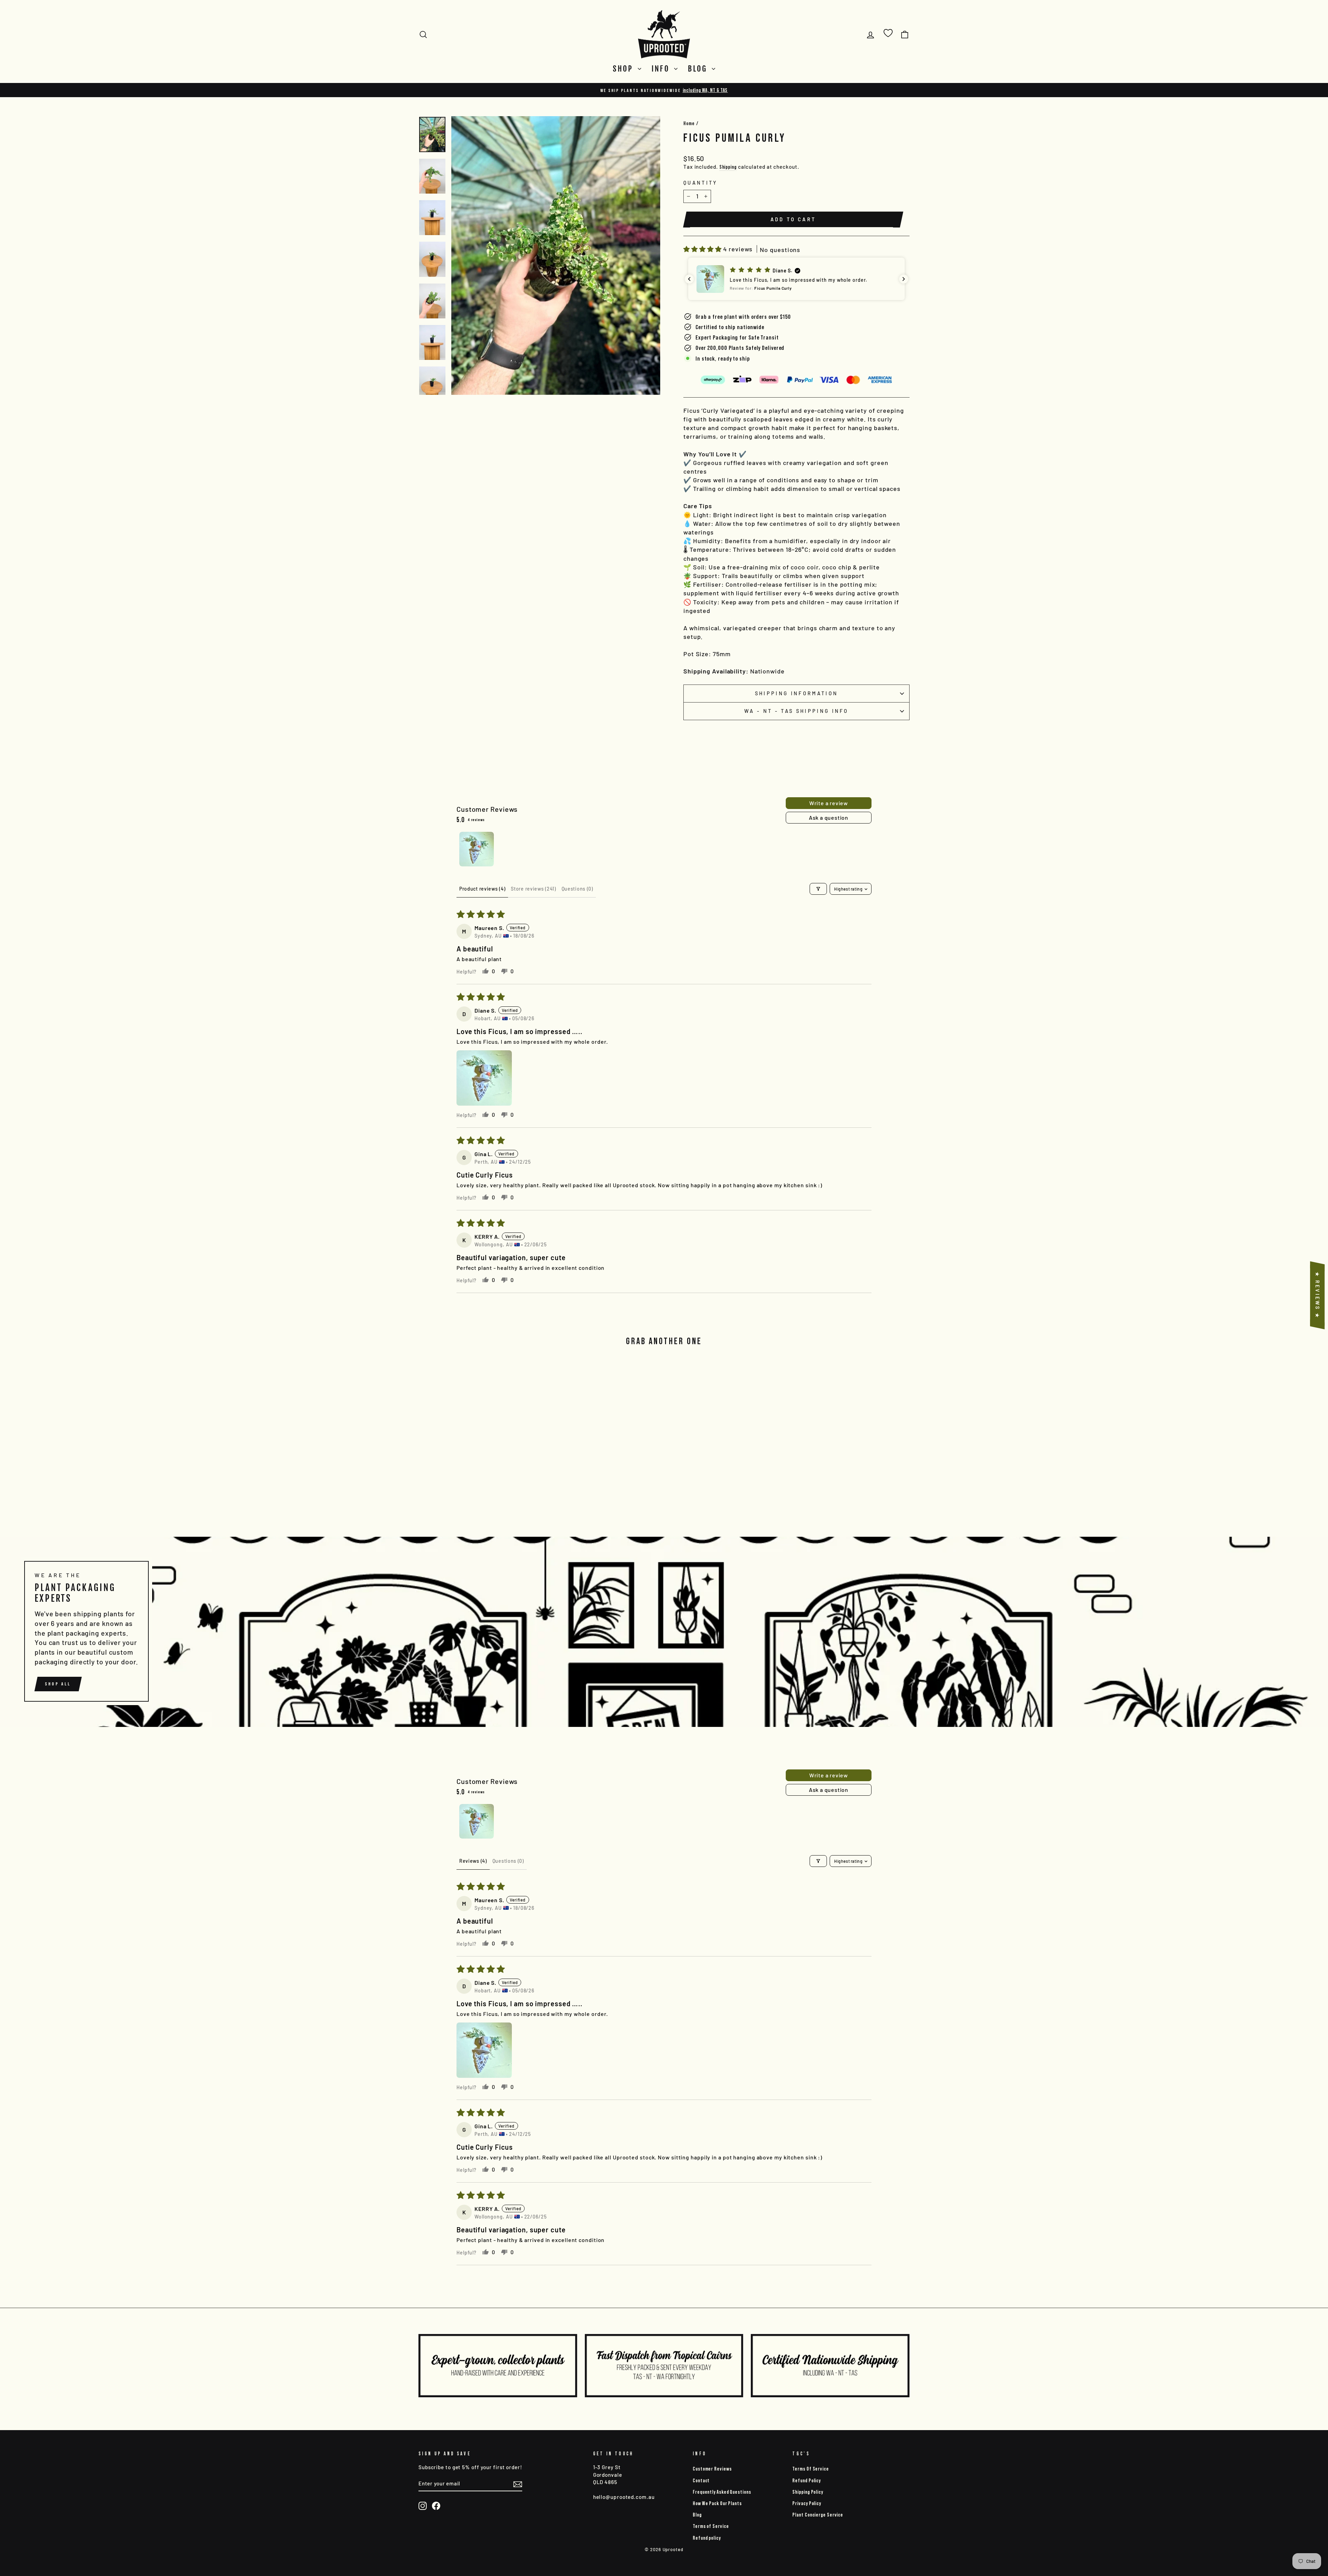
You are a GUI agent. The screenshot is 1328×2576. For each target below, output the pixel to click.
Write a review (829, 803)
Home (689, 123)
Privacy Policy (807, 2503)
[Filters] (818, 889)
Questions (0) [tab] (577, 889)
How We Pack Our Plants (717, 2503)
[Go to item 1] (477, 849)
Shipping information (796, 693)
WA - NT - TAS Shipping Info (796, 711)
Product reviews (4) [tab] (482, 889)
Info (662, 69)
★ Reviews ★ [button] (1317, 1295)
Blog (699, 69)
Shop (624, 69)
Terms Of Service (810, 2469)
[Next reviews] (904, 279)
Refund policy (707, 2538)
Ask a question (829, 817)
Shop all (58, 1684)
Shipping (728, 167)
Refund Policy (806, 2480)
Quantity (700, 183)
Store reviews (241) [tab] (533, 889)
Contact (701, 2480)
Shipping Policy (808, 2492)
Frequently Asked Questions (722, 2492)
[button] (703, 249)
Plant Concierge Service (818, 2515)
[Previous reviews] (689, 279)
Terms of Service (711, 2526)
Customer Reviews (712, 2469)
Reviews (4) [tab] (473, 1861)
